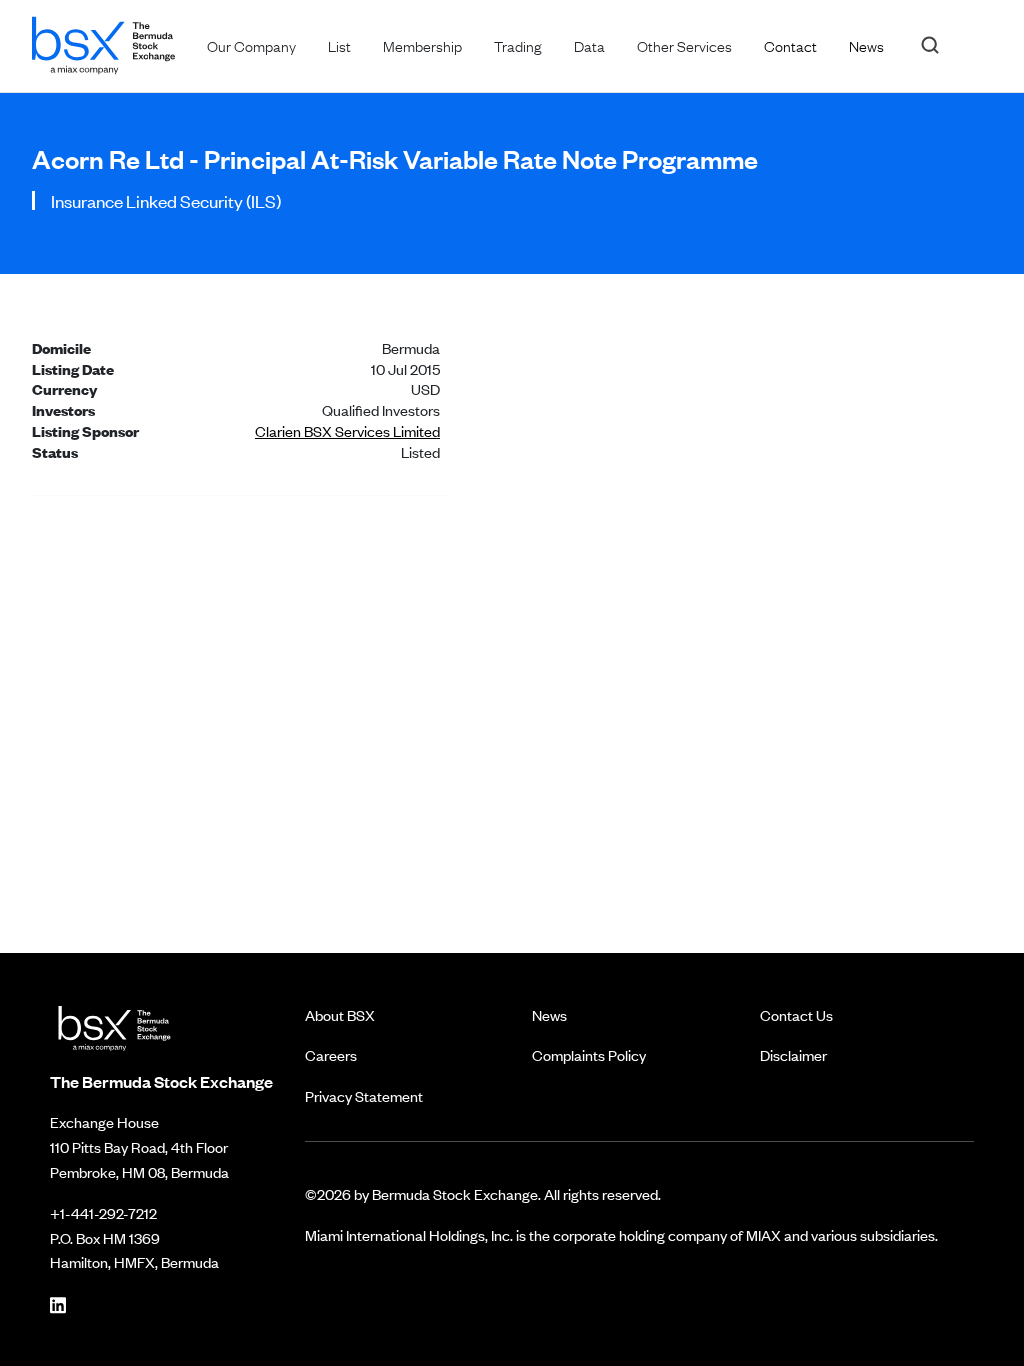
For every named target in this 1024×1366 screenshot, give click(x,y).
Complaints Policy (589, 1054)
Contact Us (796, 1014)
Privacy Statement (364, 1095)
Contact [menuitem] (790, 45)
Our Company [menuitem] (251, 45)
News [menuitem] (866, 45)
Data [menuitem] (589, 45)
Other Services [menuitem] (684, 45)
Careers (331, 1054)
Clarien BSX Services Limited (347, 430)
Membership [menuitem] (422, 45)
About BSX (340, 1014)
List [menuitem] (339, 45)
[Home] (103, 41)
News (549, 1014)
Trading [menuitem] (518, 45)
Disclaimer (793, 1054)
